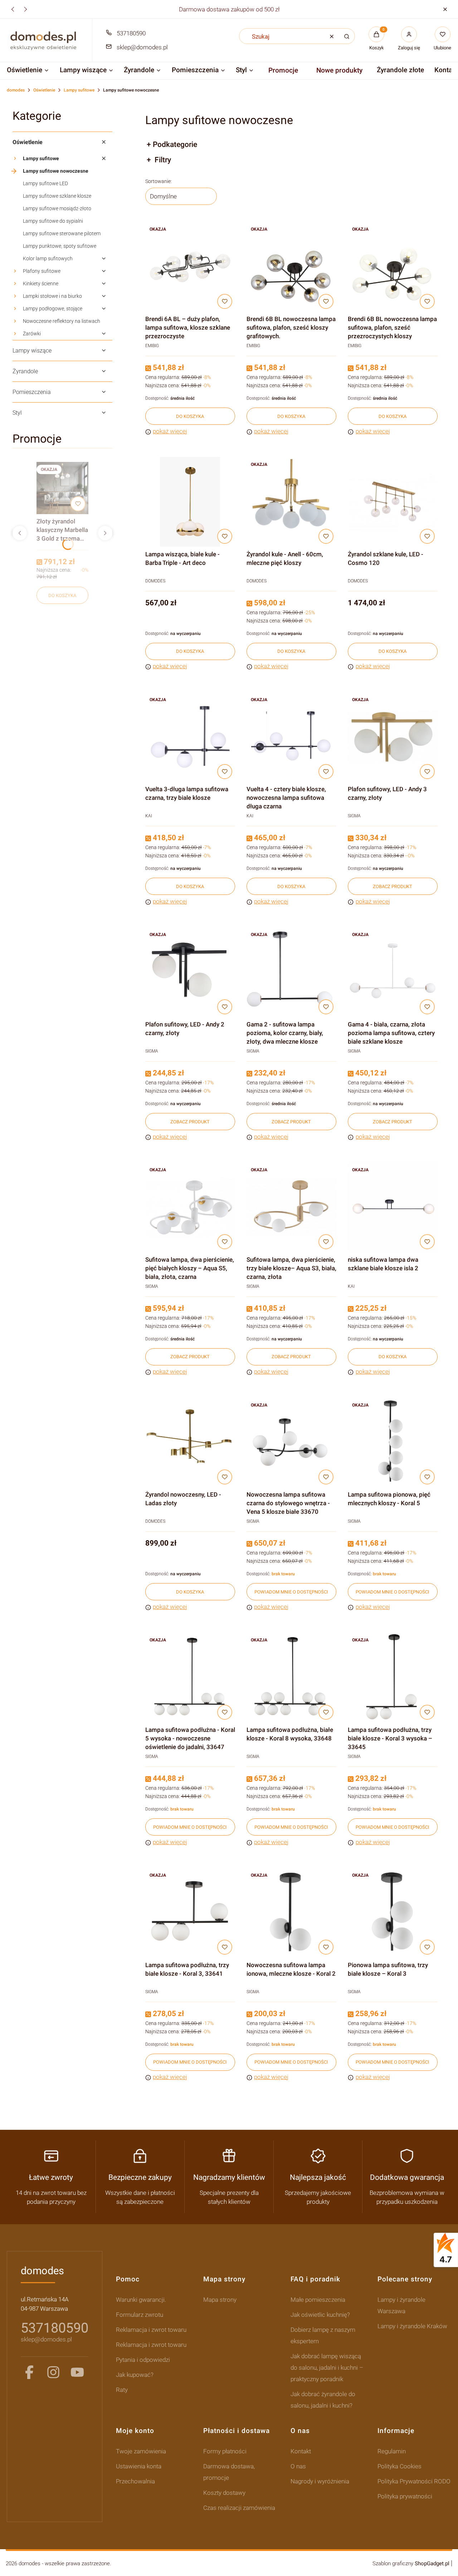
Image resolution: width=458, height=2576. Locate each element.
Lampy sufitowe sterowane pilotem (62, 233)
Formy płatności (225, 2451)
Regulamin (392, 2451)
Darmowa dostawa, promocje (229, 2472)
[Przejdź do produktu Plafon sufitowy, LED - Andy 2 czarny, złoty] (190, 972)
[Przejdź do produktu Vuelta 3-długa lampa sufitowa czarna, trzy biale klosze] (190, 737)
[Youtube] (77, 2372)
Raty (122, 2390)
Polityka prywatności (405, 2496)
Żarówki (32, 334)
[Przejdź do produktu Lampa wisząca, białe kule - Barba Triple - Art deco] (190, 502)
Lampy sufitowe (79, 90)
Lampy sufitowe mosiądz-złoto (57, 208)
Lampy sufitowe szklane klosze (57, 196)
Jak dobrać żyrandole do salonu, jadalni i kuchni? (323, 2400)
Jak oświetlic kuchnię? (320, 2315)
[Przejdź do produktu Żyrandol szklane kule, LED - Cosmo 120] (393, 502)
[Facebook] (29, 2372)
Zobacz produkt (393, 886)
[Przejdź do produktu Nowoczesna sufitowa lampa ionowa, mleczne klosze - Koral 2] (291, 1913)
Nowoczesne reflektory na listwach (62, 321)
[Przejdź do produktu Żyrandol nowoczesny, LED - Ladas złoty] (190, 1442)
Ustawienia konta (139, 2466)
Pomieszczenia (32, 392)
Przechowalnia (135, 2481)
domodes (16, 90)
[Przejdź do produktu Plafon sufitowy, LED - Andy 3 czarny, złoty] (393, 737)
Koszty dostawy (224, 2493)
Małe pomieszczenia (318, 2300)
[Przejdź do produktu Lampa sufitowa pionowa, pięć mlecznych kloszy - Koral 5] (393, 1442)
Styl (17, 413)
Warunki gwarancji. (141, 2300)
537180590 (131, 33)
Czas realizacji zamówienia (239, 2508)
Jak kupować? (135, 2375)
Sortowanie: (159, 181)
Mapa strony (220, 2300)
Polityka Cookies (399, 2466)
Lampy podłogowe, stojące (53, 309)
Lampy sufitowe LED (45, 183)
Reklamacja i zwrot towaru (151, 2330)
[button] (445, 9)
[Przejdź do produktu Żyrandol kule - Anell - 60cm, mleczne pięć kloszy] (291, 502)
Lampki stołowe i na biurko (52, 296)
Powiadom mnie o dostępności (291, 1592)
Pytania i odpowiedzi (143, 2360)
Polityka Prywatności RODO (414, 2481)
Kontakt (301, 2451)
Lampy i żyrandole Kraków (412, 2326)
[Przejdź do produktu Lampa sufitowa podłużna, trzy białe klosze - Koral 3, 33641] (190, 1913)
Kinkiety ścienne (41, 284)
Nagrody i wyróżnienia (320, 2481)
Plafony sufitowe (42, 271)
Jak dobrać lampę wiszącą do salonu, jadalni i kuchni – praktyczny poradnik (327, 2368)
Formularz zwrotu (140, 2315)
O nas (298, 2466)
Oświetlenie (44, 90)
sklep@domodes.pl (142, 47)
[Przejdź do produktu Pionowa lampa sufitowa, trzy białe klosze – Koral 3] (393, 1913)
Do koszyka (62, 595)
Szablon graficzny (411, 2563)
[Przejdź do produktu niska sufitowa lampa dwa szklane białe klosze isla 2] (393, 1207)
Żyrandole (25, 371)
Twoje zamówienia (141, 2451)
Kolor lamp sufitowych (48, 258)
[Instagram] (53, 2372)
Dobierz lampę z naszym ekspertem (323, 2335)
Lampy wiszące (32, 351)
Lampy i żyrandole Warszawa (401, 2305)
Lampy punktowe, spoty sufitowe (60, 246)
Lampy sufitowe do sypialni (53, 221)
